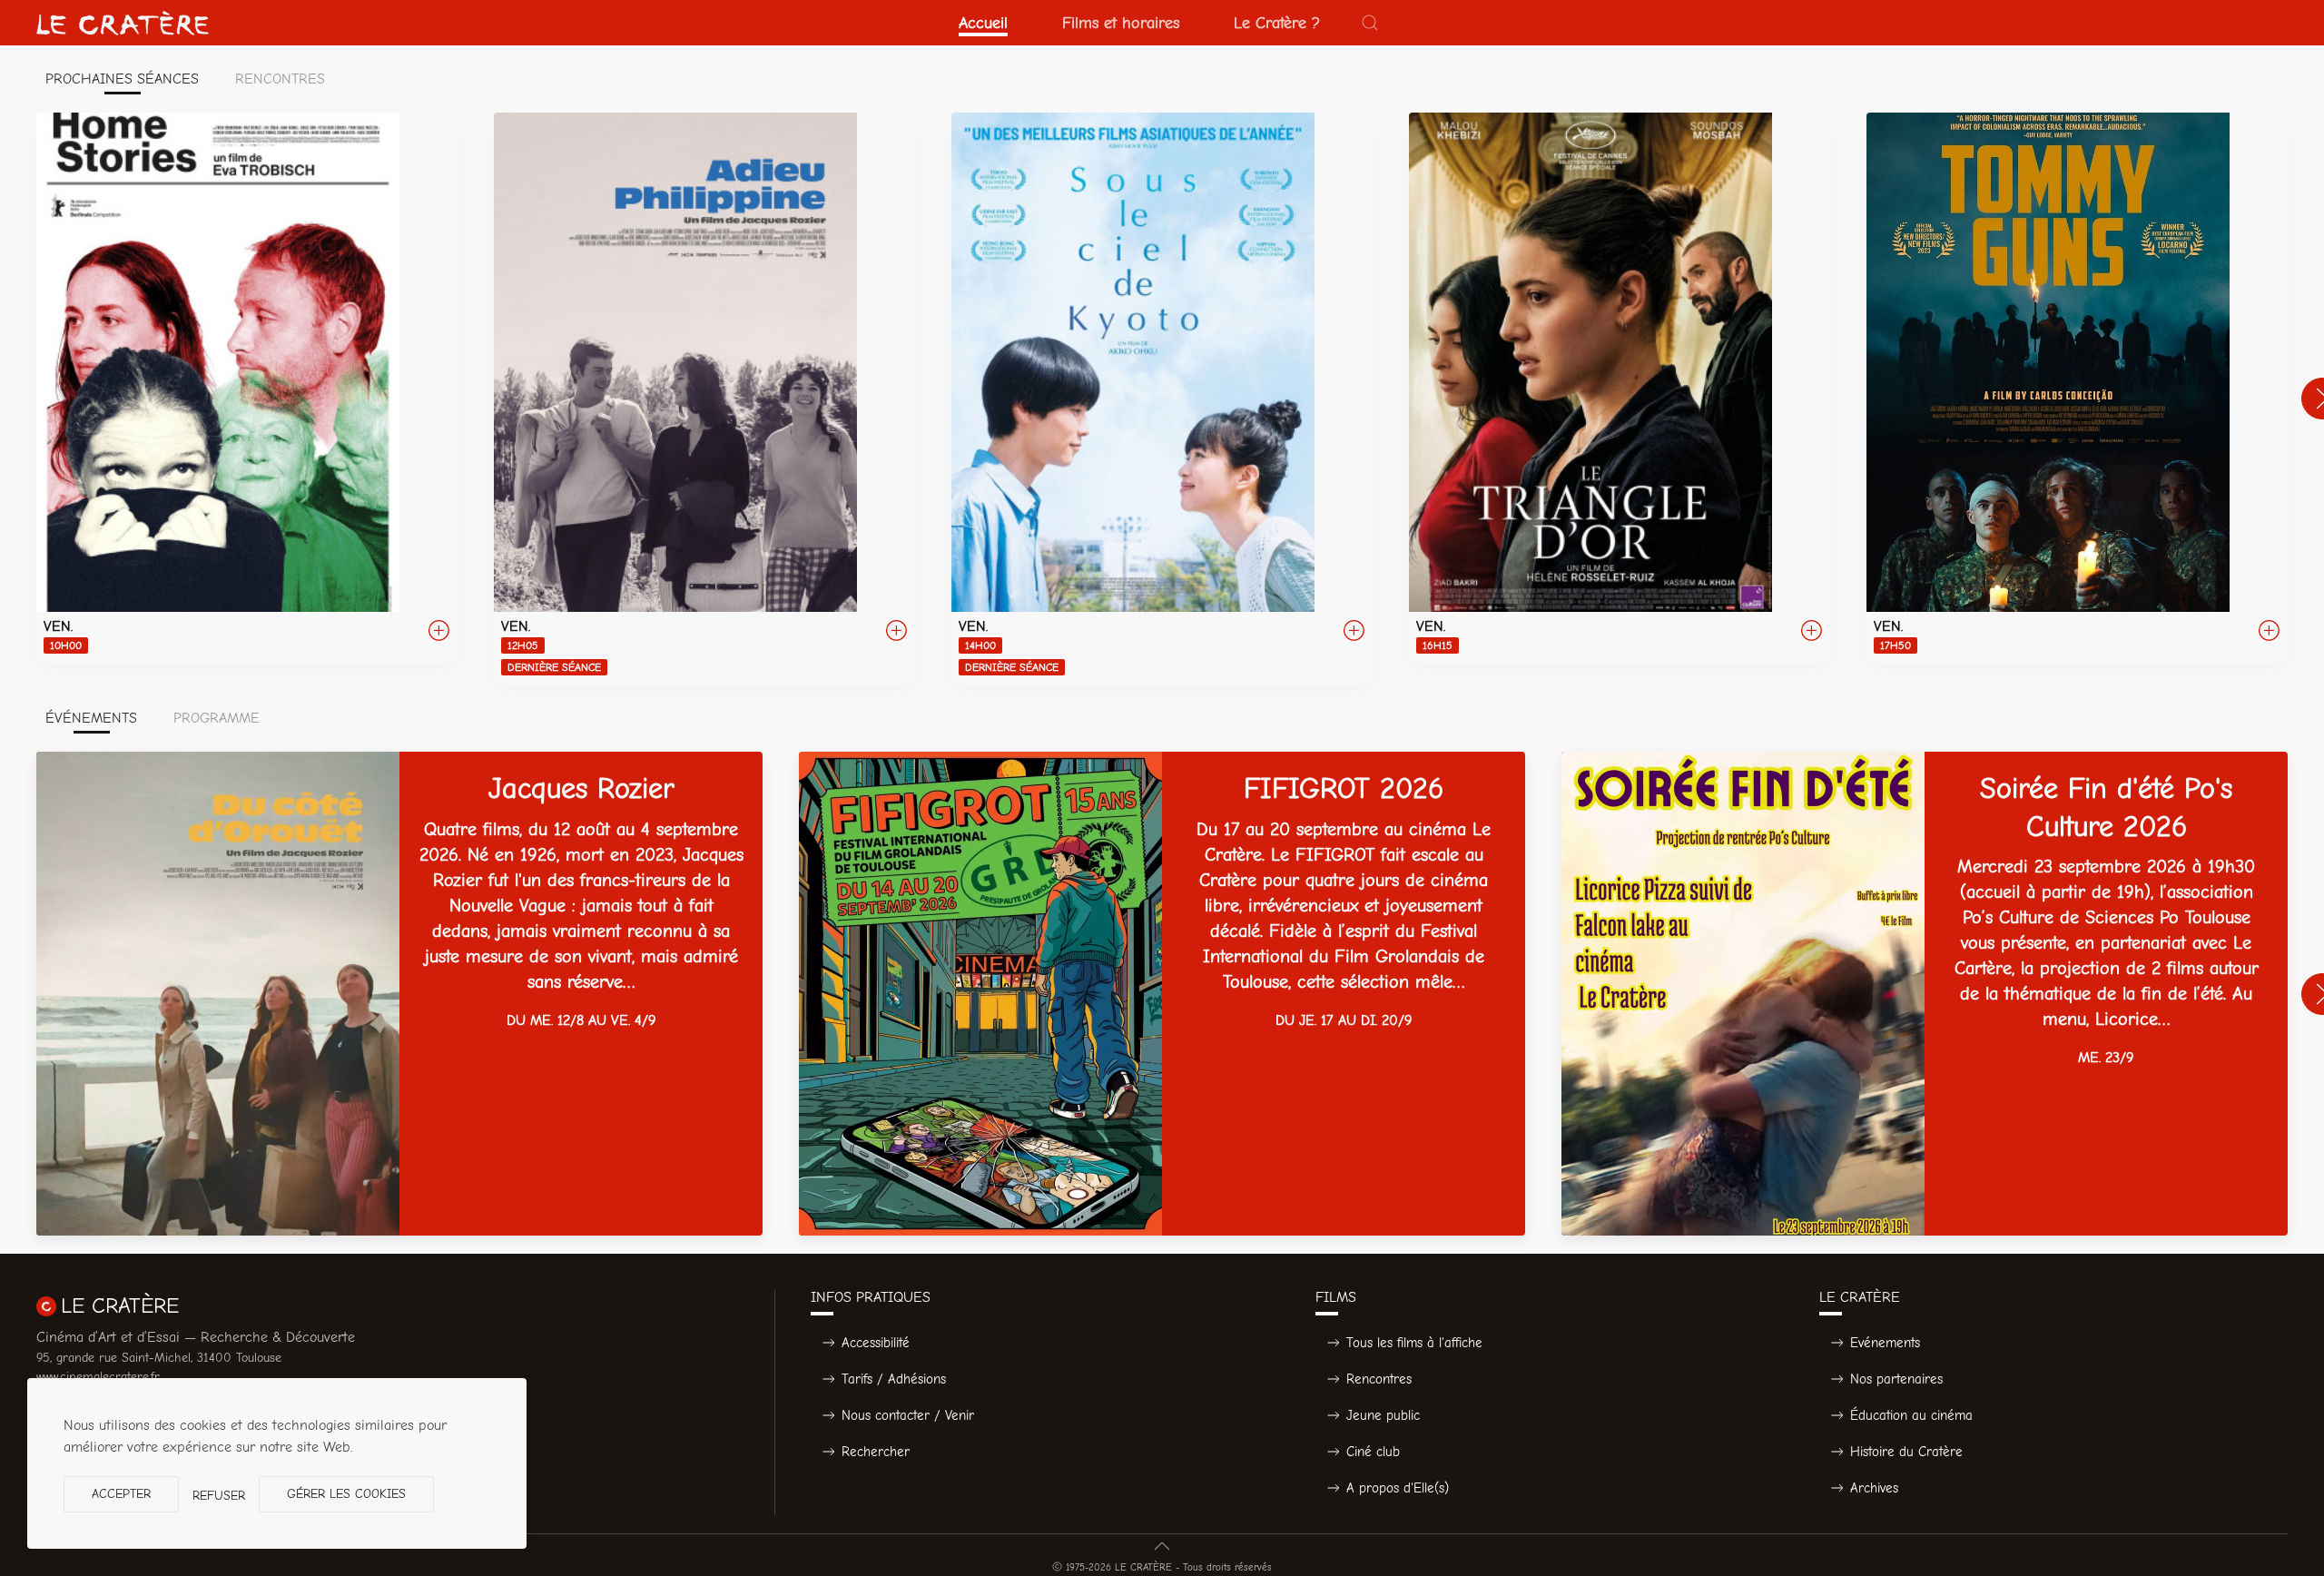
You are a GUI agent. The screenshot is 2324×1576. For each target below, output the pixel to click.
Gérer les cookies (346, 1494)
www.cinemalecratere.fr (98, 1377)
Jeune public (1383, 1415)
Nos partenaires (1896, 1379)
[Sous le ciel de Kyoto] (1162, 399)
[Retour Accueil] (123, 23)
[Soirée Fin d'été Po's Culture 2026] (1925, 994)
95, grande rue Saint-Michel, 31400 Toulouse (159, 1358)
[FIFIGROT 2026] (1162, 994)
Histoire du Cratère (1906, 1452)
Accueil (983, 23)
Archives (1874, 1488)
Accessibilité (876, 1343)
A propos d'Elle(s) (1398, 1488)
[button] (1370, 23)
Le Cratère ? (1277, 23)
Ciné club (1373, 1452)
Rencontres (1379, 1379)
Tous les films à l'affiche (1414, 1343)
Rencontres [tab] (280, 79)
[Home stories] (247, 388)
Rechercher (876, 1452)
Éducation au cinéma (1911, 1415)
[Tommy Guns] (2077, 388)
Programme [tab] (217, 718)
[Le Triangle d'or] (1620, 388)
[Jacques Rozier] (399, 994)
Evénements (1885, 1343)
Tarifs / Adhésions (894, 1379)
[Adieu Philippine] (704, 399)
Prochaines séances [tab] (122, 79)
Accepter (121, 1494)
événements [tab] (91, 718)
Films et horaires (1121, 23)
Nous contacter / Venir (908, 1415)
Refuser (219, 1496)
